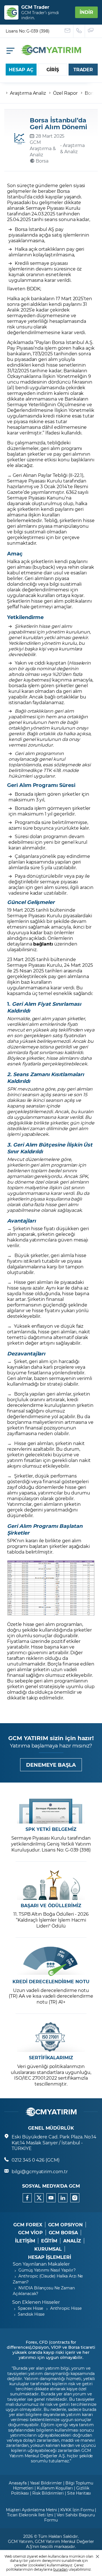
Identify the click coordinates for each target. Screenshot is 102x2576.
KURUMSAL (48, 2249)
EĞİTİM (49, 2241)
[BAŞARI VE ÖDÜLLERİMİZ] (51, 1885)
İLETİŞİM (25, 2241)
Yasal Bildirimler (46, 2483)
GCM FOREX (28, 2225)
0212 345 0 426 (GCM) (36, 2160)
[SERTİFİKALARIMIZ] (51, 2037)
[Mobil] (10, 51)
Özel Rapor (65, 93)
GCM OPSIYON (65, 2225)
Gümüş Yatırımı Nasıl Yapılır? (47, 2270)
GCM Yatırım (20, 2541)
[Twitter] (39, 2198)
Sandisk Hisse (31, 2314)
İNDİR (86, 12)
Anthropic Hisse (66, 2308)
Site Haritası (79, 2493)
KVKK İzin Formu (77, 2510)
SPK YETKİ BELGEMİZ (51, 1829)
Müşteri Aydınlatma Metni (32, 2510)
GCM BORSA (63, 2233)
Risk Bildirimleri (48, 2493)
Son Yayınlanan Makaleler (41, 2264)
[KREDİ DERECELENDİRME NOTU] (51, 1961)
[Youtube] (51, 2198)
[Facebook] (27, 2198)
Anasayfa (18, 2483)
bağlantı (43, 944)
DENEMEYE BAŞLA (51, 1765)
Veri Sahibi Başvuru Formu (70, 2517)
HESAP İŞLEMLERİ (49, 2257)
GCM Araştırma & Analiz (43, 148)
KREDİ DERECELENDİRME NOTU (51, 1982)
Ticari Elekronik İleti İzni (30, 2515)
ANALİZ (72, 2241)
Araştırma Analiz (28, 93)
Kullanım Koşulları (55, 2488)
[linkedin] (63, 2198)
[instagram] (75, 2198)
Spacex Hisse (30, 2308)
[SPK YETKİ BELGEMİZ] (51, 1809)
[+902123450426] (79, 31)
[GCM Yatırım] (51, 53)
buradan (60, 2569)
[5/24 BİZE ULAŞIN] (68, 31)
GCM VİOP (30, 2233)
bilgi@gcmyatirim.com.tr (40, 2171)
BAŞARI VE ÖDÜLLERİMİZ (51, 1905)
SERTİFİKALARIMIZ (51, 2058)
